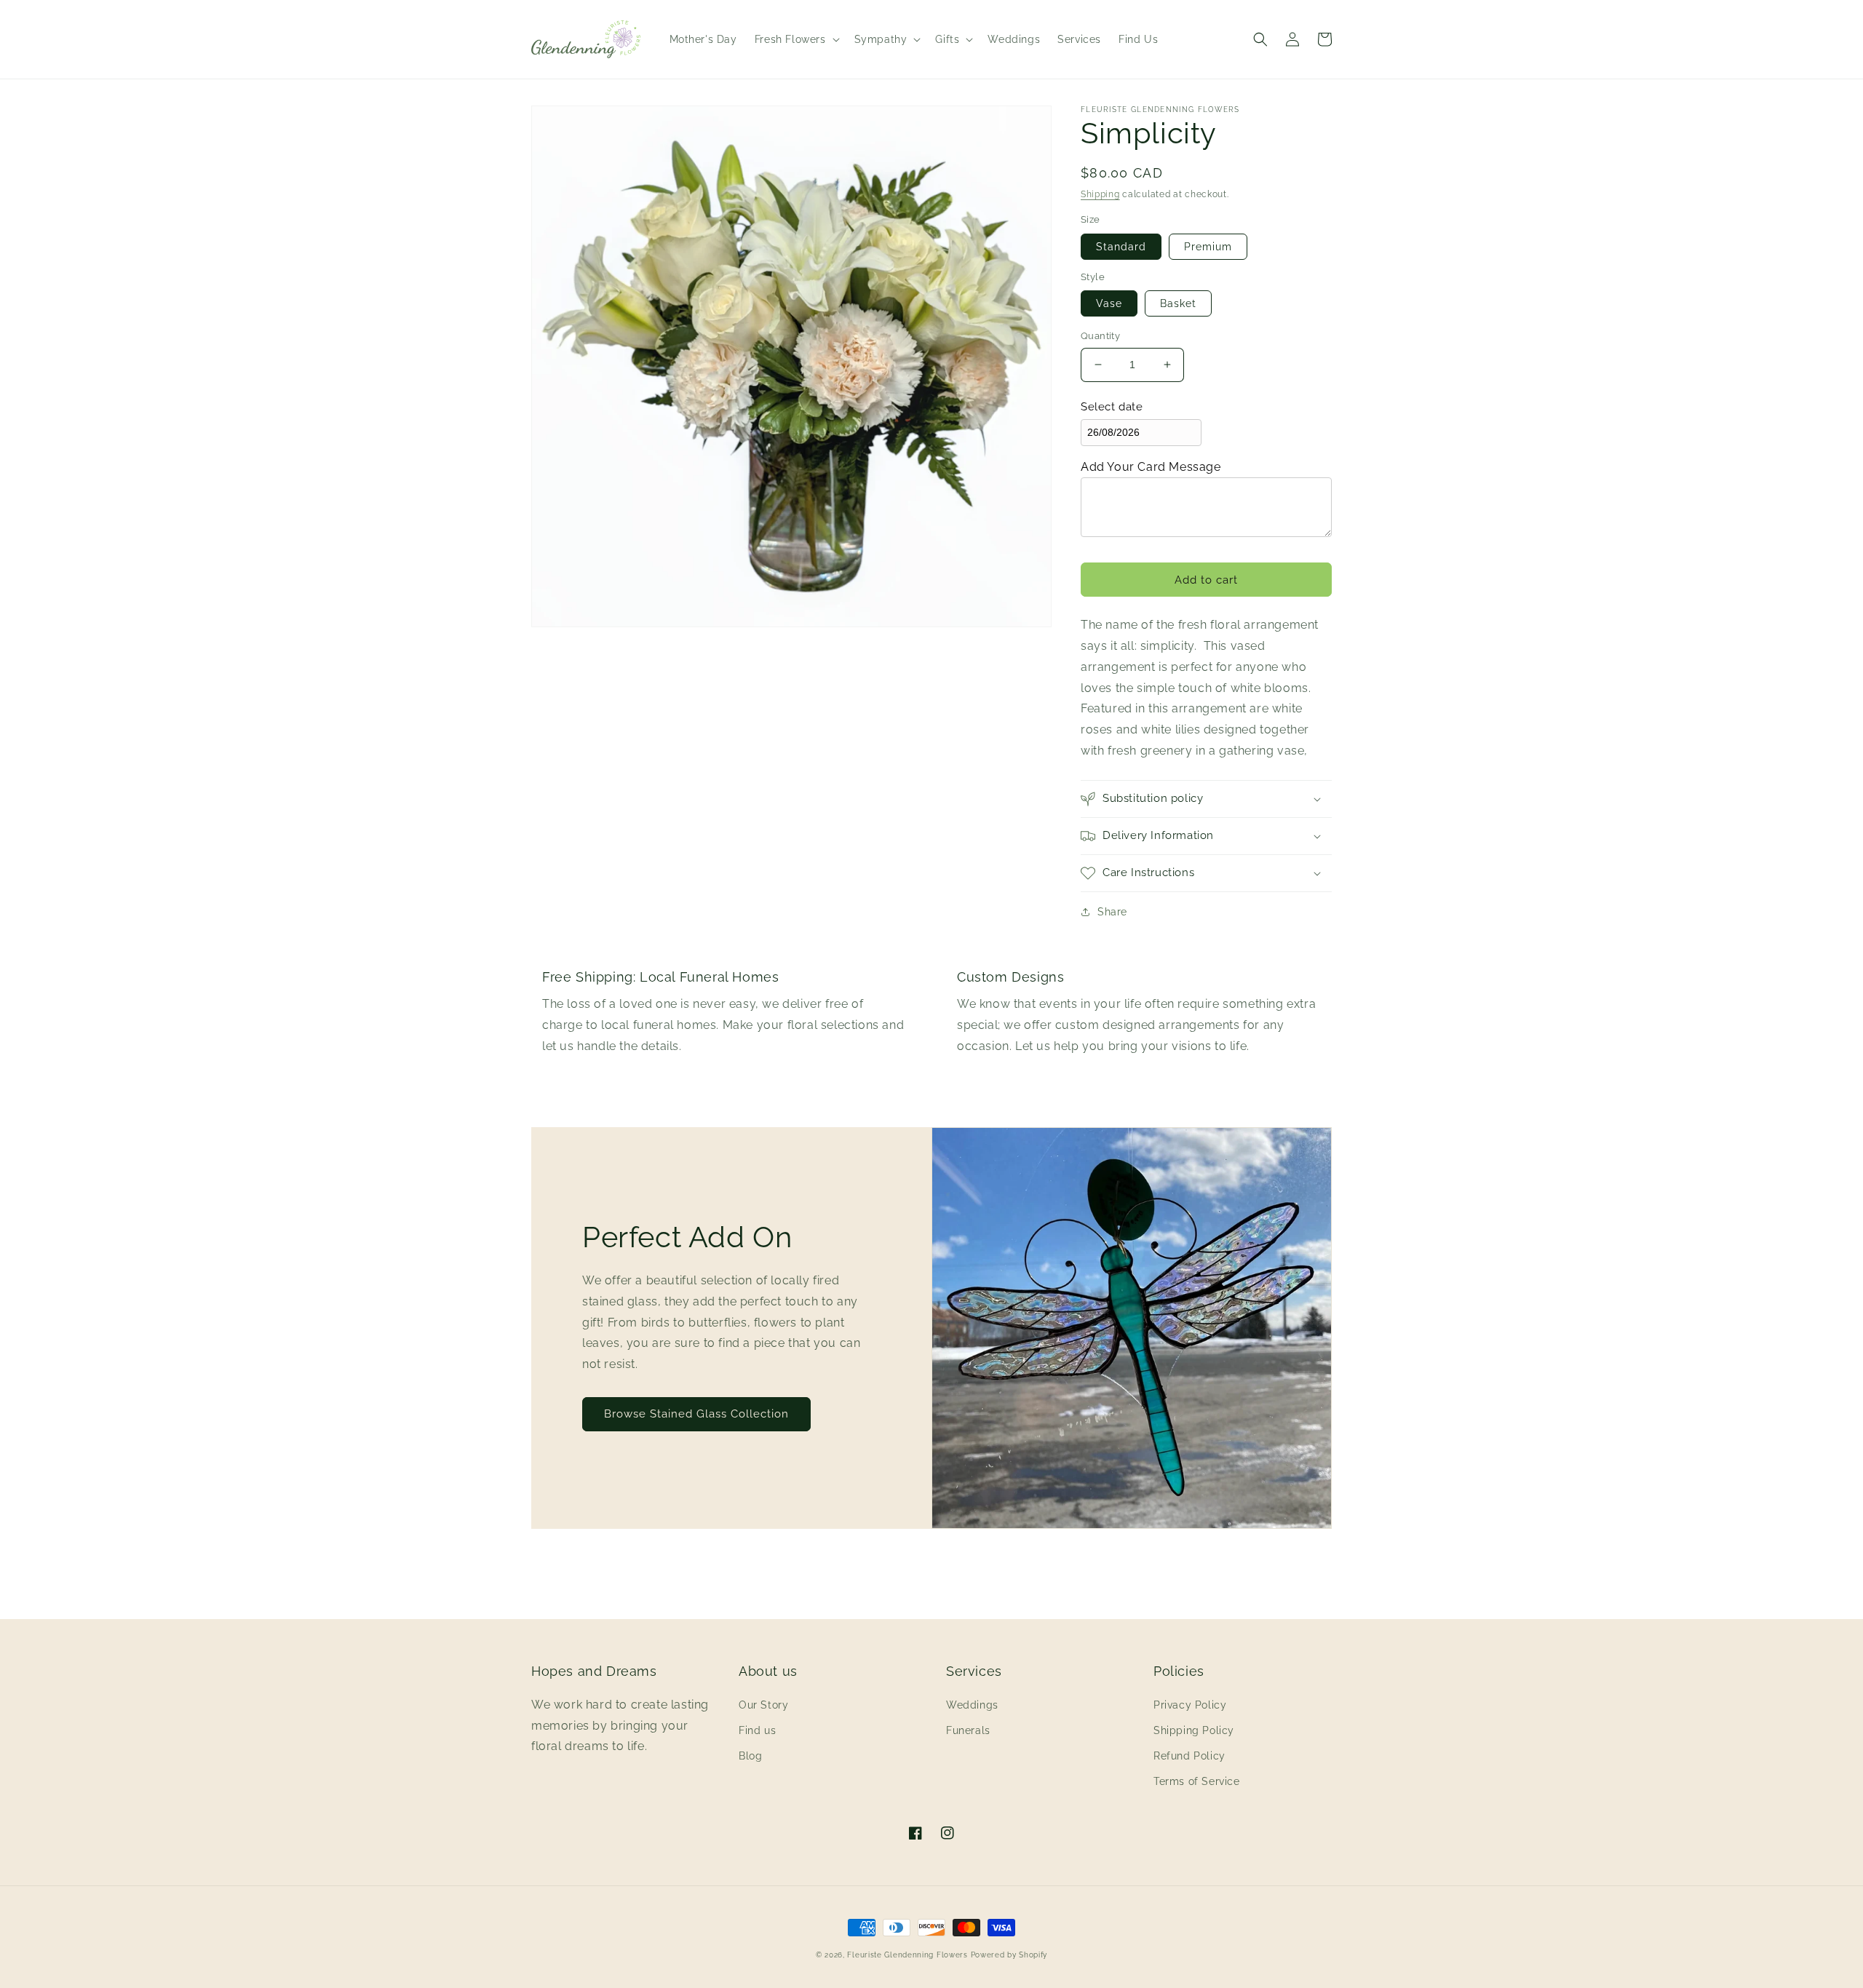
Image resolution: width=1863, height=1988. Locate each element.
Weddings (972, 1705)
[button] (796, 39)
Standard (1121, 247)
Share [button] (1112, 912)
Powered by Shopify (1009, 1955)
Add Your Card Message (1151, 467)
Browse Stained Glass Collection (696, 1414)
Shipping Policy (1194, 1730)
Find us (757, 1730)
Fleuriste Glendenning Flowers (907, 1955)
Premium (1208, 247)
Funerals (968, 1730)
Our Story (763, 1705)
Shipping (1100, 194)
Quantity (1100, 336)
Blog (750, 1756)
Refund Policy (1189, 1756)
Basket (1178, 303)
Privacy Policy (1190, 1705)
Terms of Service (1197, 1781)
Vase (1109, 303)
